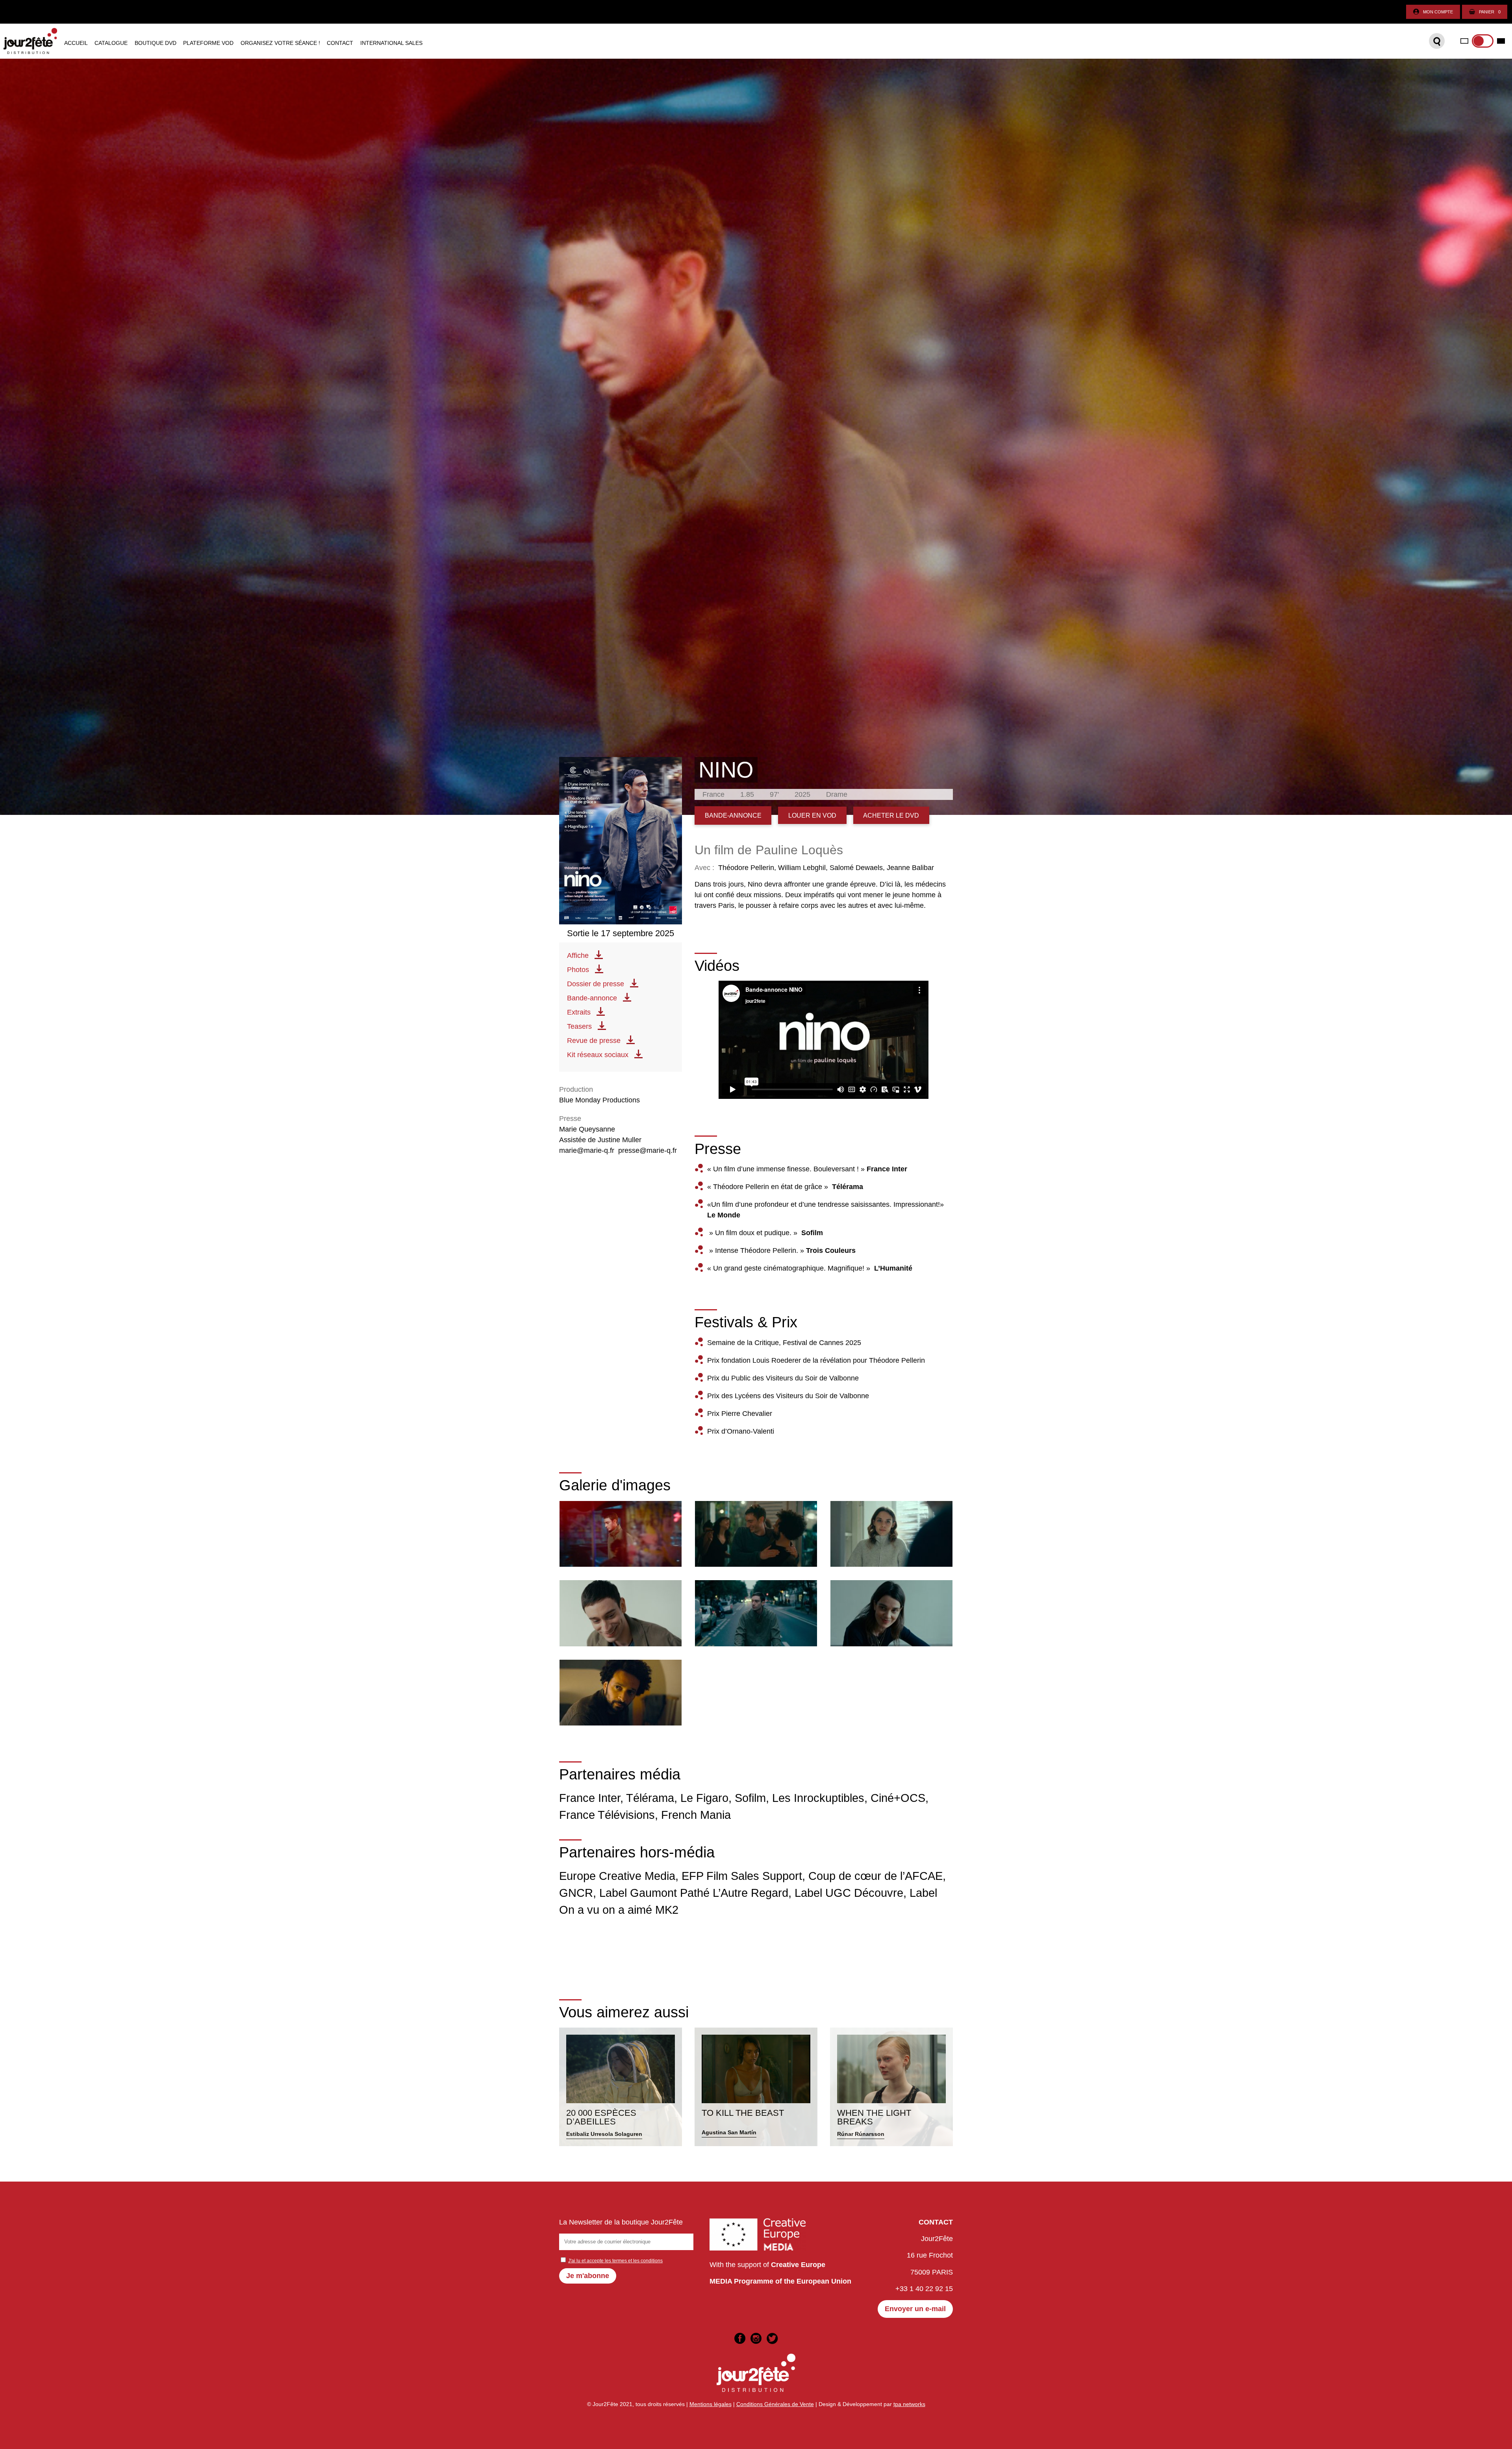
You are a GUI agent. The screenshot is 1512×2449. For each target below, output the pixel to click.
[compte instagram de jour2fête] (756, 2338)
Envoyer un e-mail (915, 2309)
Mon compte (1438, 12)
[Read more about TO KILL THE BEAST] (756, 2087)
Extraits (579, 1012)
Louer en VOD (812, 815)
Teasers (579, 1026)
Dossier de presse (596, 984)
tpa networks (909, 2404)
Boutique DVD (156, 43)
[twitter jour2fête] (772, 2338)
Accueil (76, 43)
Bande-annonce (592, 998)
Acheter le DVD (891, 815)
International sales (391, 43)
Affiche (578, 955)
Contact (340, 43)
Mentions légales (711, 2404)
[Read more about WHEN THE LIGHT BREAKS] (891, 2087)
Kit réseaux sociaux (598, 1055)
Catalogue (111, 43)
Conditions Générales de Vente (775, 2404)
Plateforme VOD (208, 43)
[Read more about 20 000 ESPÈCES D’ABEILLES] (621, 2087)
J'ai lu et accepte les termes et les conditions (615, 2261)
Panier (1490, 12)
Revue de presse (594, 1041)
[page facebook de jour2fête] (740, 2338)
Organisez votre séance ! (280, 43)
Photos (578, 970)
